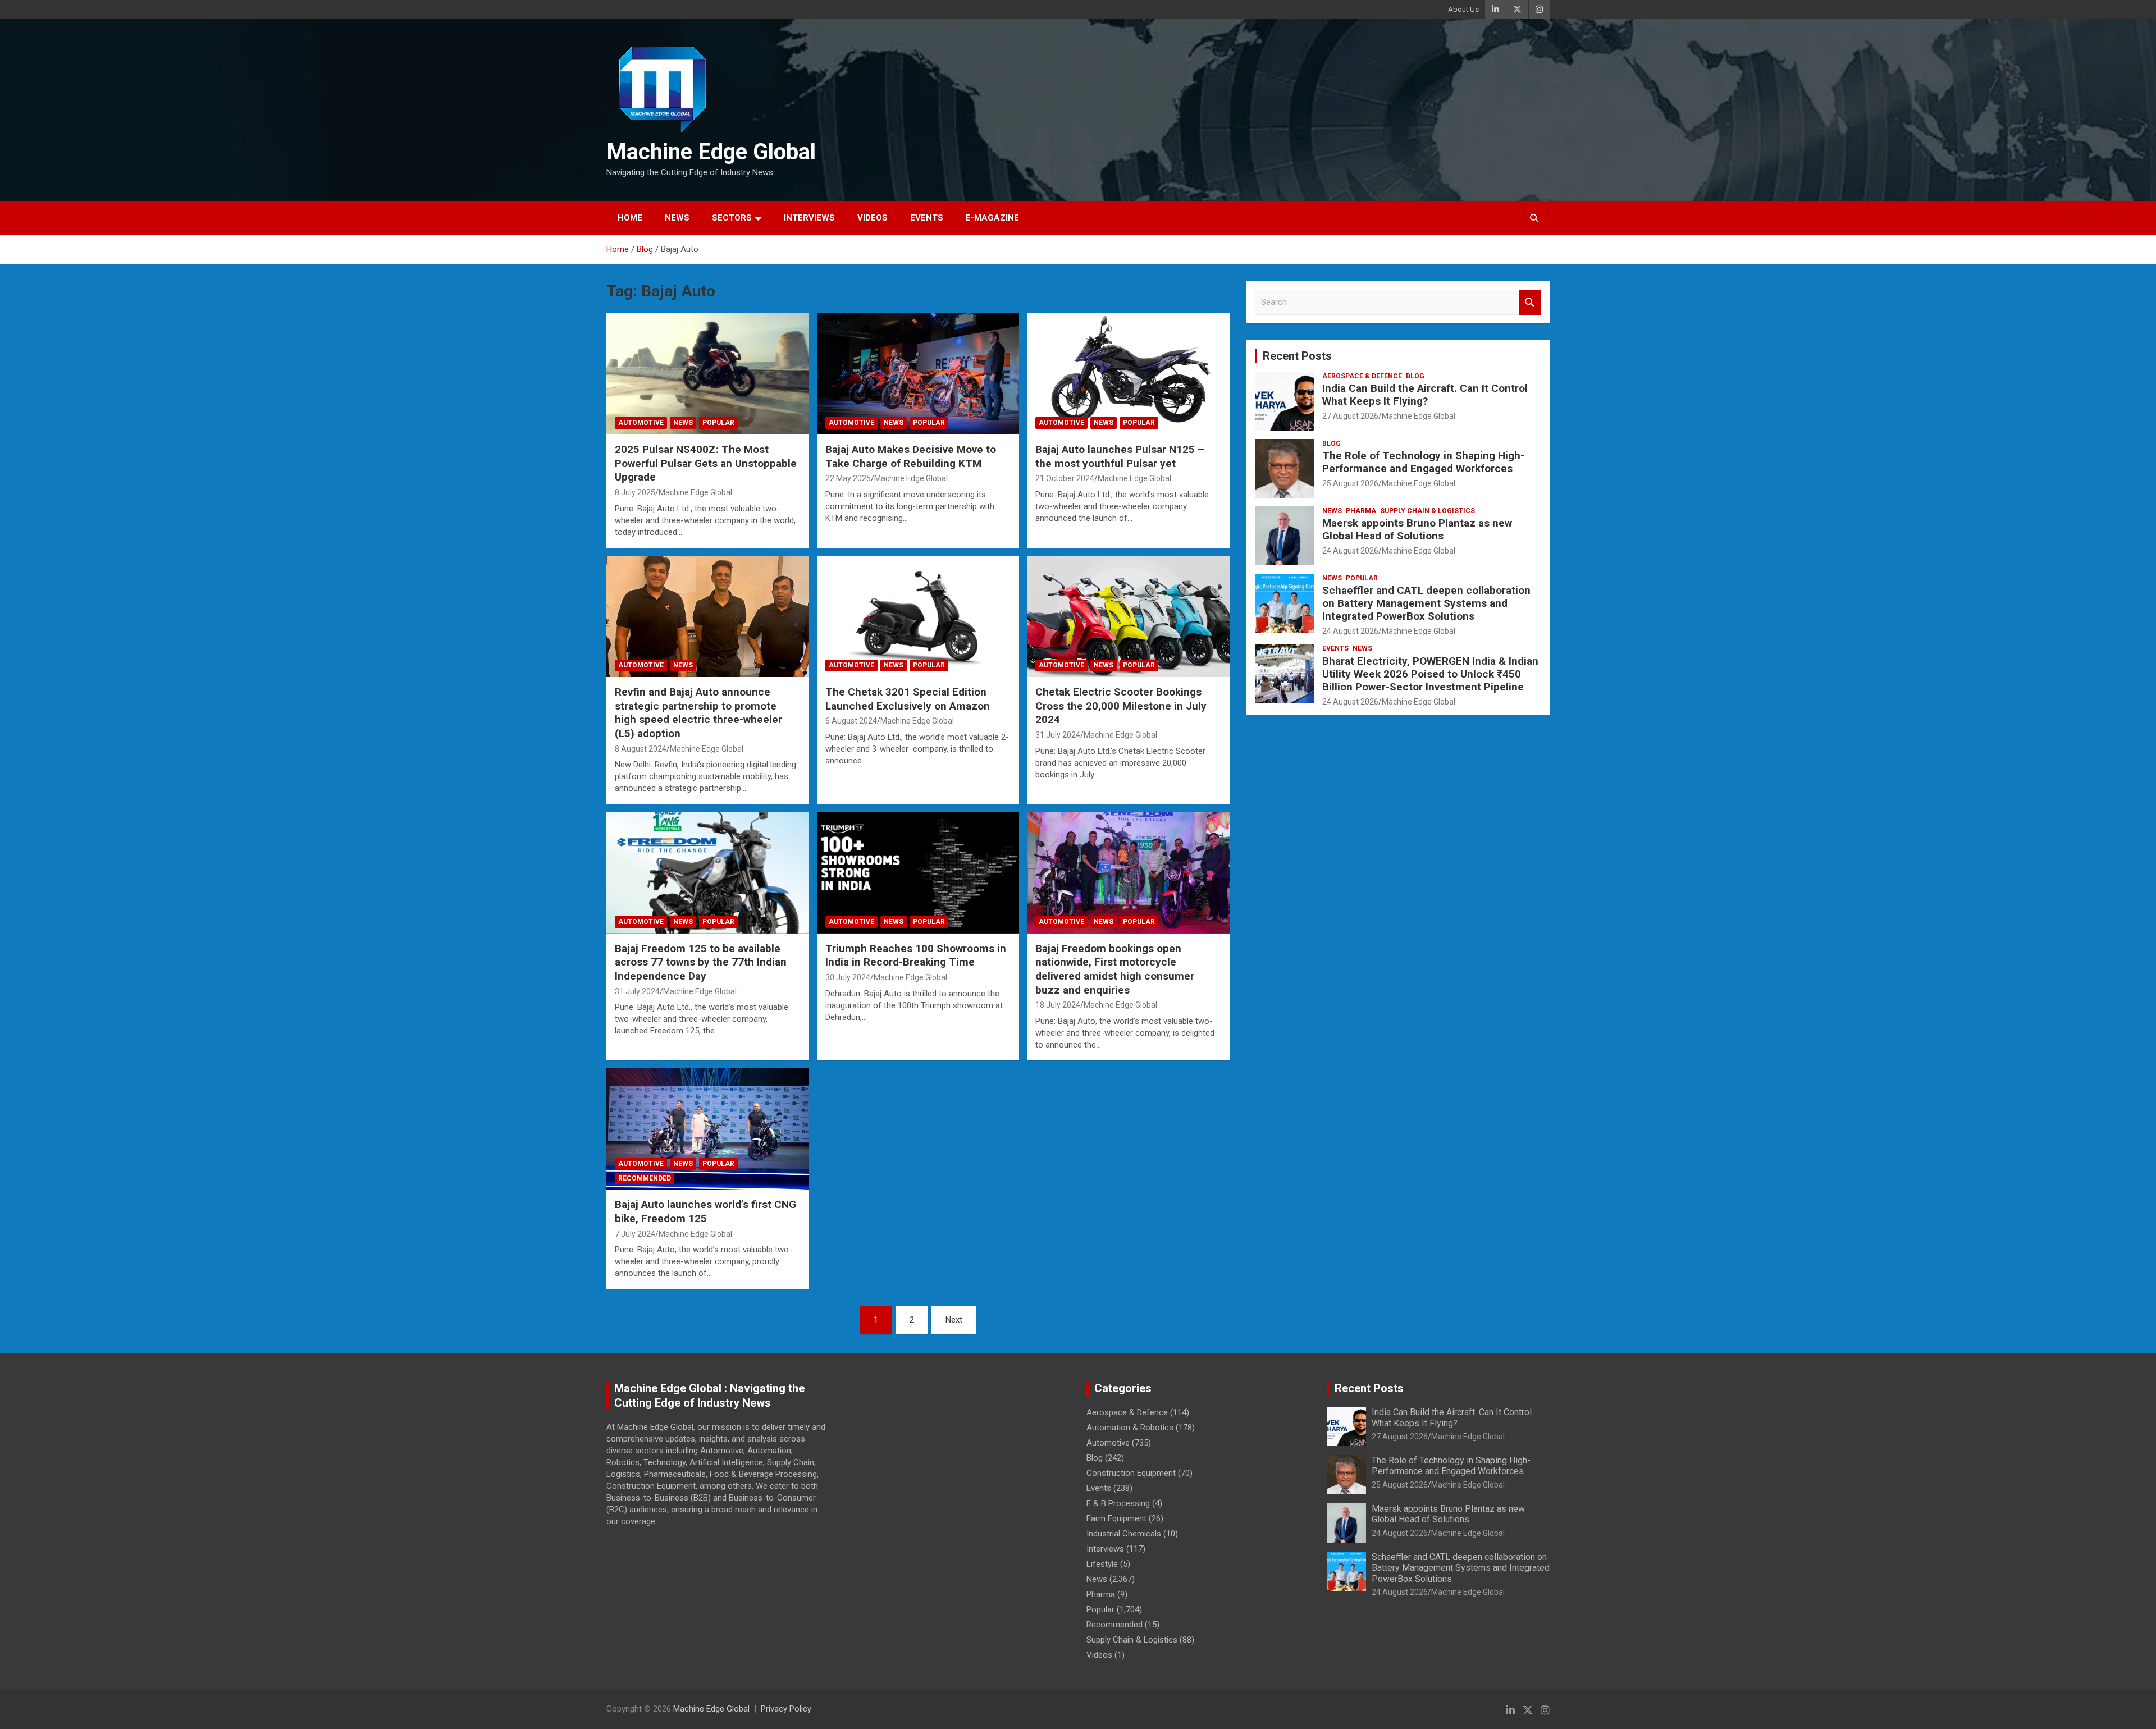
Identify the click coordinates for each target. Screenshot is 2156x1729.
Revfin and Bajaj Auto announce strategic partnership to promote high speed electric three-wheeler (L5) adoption (698, 713)
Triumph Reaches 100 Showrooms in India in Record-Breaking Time (916, 955)
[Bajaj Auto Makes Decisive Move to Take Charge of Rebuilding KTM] (918, 374)
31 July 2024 (1058, 735)
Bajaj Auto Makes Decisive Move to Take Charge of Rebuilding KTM (911, 456)
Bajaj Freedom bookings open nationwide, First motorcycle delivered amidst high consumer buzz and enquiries (1115, 969)
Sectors (732, 218)
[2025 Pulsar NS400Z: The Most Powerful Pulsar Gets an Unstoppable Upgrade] (708, 374)
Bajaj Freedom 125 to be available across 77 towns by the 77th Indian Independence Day (701, 962)
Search (1530, 302)
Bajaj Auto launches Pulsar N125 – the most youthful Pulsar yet (1120, 456)
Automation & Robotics (1130, 1428)
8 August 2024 (641, 749)
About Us (1463, 9)
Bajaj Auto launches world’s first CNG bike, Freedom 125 (705, 1211)
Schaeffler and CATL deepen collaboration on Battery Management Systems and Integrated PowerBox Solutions (1426, 603)
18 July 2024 (1058, 1005)
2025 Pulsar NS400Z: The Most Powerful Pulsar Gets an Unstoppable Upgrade (706, 463)
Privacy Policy (786, 1709)
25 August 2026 (1350, 483)
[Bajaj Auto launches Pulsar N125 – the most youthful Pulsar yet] (1128, 374)
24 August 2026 (1350, 551)
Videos (873, 218)
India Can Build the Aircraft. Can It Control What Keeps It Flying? (1425, 395)
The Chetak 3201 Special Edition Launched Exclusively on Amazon (909, 699)
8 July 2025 (635, 492)
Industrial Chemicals (1124, 1534)
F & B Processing (1118, 1503)
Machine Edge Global (711, 152)
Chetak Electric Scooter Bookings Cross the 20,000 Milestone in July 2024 (1121, 706)
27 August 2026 (1350, 416)
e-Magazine (992, 218)
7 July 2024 (635, 1234)
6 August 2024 (851, 721)
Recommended (645, 1178)
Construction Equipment (1131, 1473)
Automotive (641, 423)
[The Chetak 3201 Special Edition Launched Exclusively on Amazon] (918, 616)
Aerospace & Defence (1362, 376)
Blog (1415, 376)
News (677, 218)
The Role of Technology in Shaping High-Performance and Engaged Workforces (1423, 462)
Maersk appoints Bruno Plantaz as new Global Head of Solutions (1417, 529)
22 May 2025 (848, 478)
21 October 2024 (1065, 478)
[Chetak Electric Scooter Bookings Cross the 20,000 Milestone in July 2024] (1128, 616)
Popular (718, 423)
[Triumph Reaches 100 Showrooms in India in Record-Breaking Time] (918, 873)
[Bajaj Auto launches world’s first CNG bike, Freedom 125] (708, 1129)
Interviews (809, 218)
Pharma (1361, 511)
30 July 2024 (848, 977)
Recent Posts (1297, 356)
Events (927, 218)
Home (630, 218)
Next (954, 1320)
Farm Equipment (1116, 1518)
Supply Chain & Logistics (1428, 511)
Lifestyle (1102, 1564)
